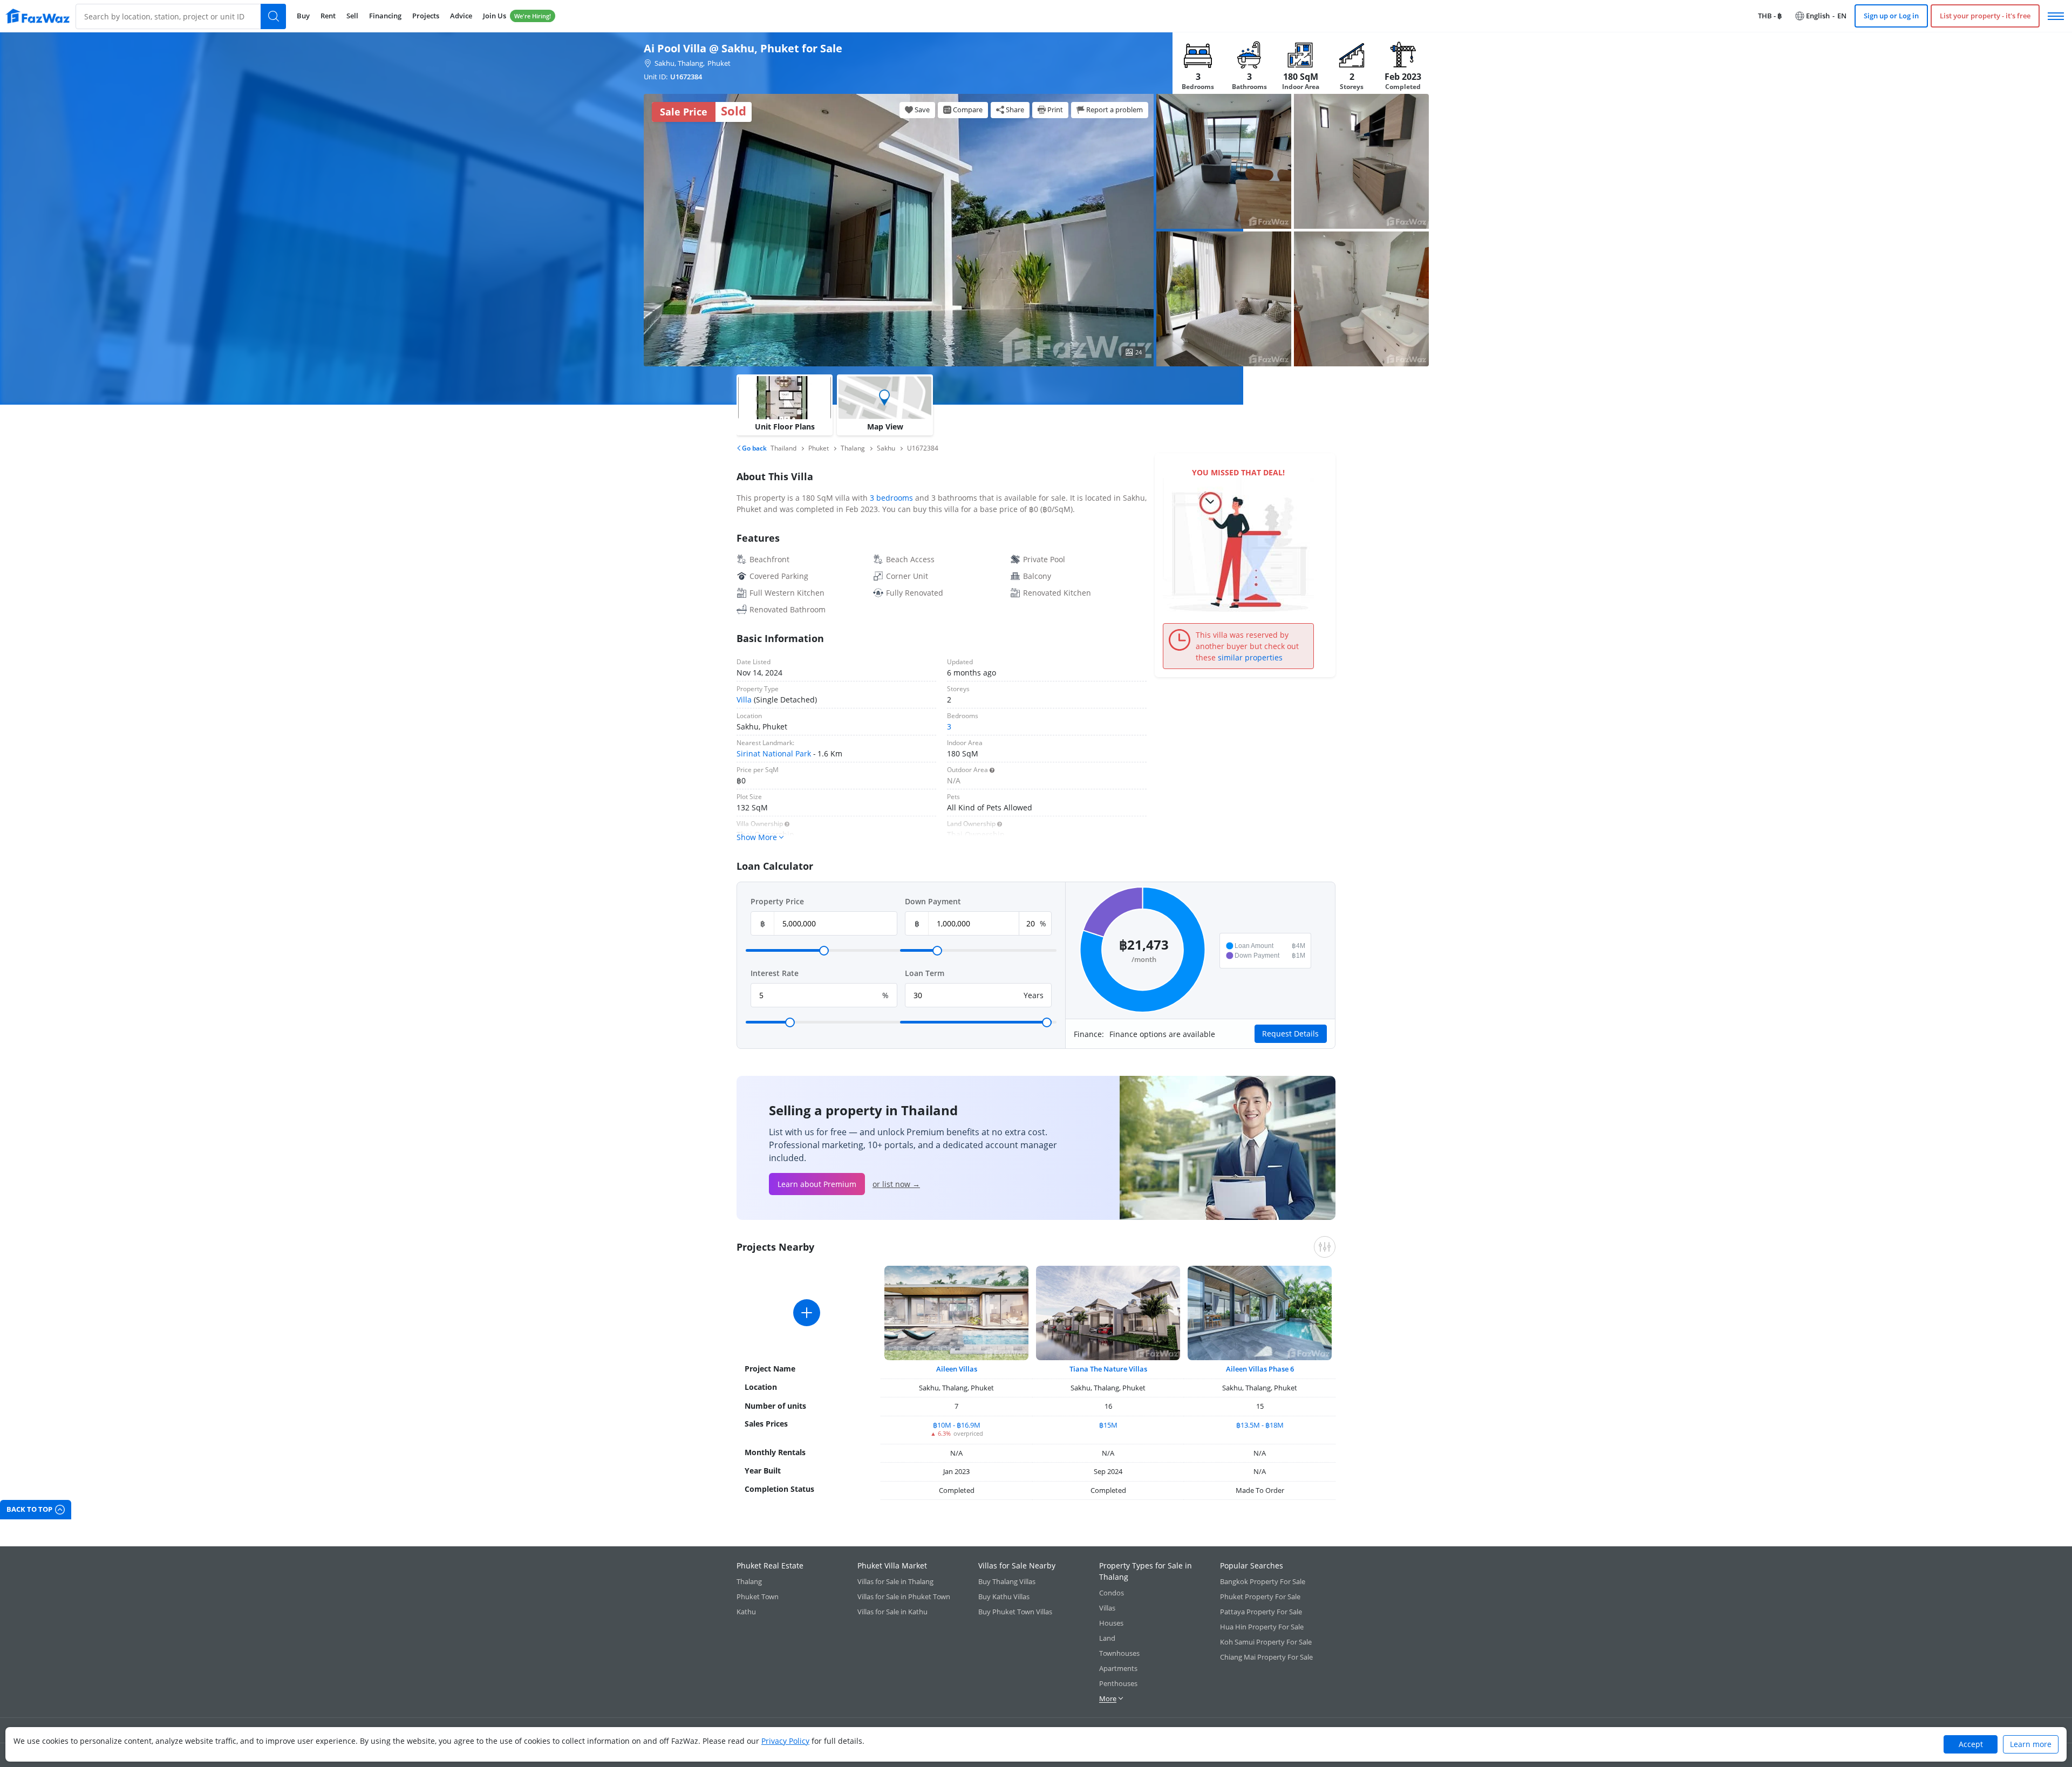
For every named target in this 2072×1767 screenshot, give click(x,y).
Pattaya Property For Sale (1261, 1612)
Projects (426, 16)
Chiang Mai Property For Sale (1266, 1657)
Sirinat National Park (774, 753)
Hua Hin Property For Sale (1262, 1627)
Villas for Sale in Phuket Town (904, 1597)
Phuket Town (758, 1597)
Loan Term (925, 973)
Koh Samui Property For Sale (1266, 1642)
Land (1107, 1638)
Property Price (777, 901)
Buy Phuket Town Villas (1015, 1612)
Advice (461, 16)
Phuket (719, 63)
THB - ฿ (1770, 16)
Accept (1971, 1744)
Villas (1107, 1608)
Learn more (2031, 1744)
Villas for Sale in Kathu (892, 1612)
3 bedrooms (891, 498)
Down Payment (933, 901)
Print (1055, 110)
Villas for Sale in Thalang (895, 1581)
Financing (385, 16)
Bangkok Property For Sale (1263, 1581)
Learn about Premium (817, 1184)
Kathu (746, 1612)
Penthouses (1118, 1683)
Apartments (1118, 1668)
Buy (303, 16)
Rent (328, 16)
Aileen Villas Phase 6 (1260, 1369)
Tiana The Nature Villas (1108, 1369)
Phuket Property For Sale (1260, 1597)
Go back (754, 448)
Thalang (749, 1581)
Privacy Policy (785, 1741)
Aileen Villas (957, 1369)
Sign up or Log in (1891, 16)
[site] (38, 16)
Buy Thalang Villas (1007, 1581)
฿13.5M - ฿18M (1260, 1425)
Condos (1112, 1593)
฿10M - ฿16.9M (957, 1425)
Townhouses (1119, 1653)
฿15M (1108, 1425)
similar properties (1250, 657)
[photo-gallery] (1224, 161)
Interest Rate (775, 973)
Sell (352, 16)
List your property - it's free (1985, 16)
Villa (744, 700)
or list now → (896, 1184)
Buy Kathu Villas (1004, 1597)
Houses (1111, 1623)
